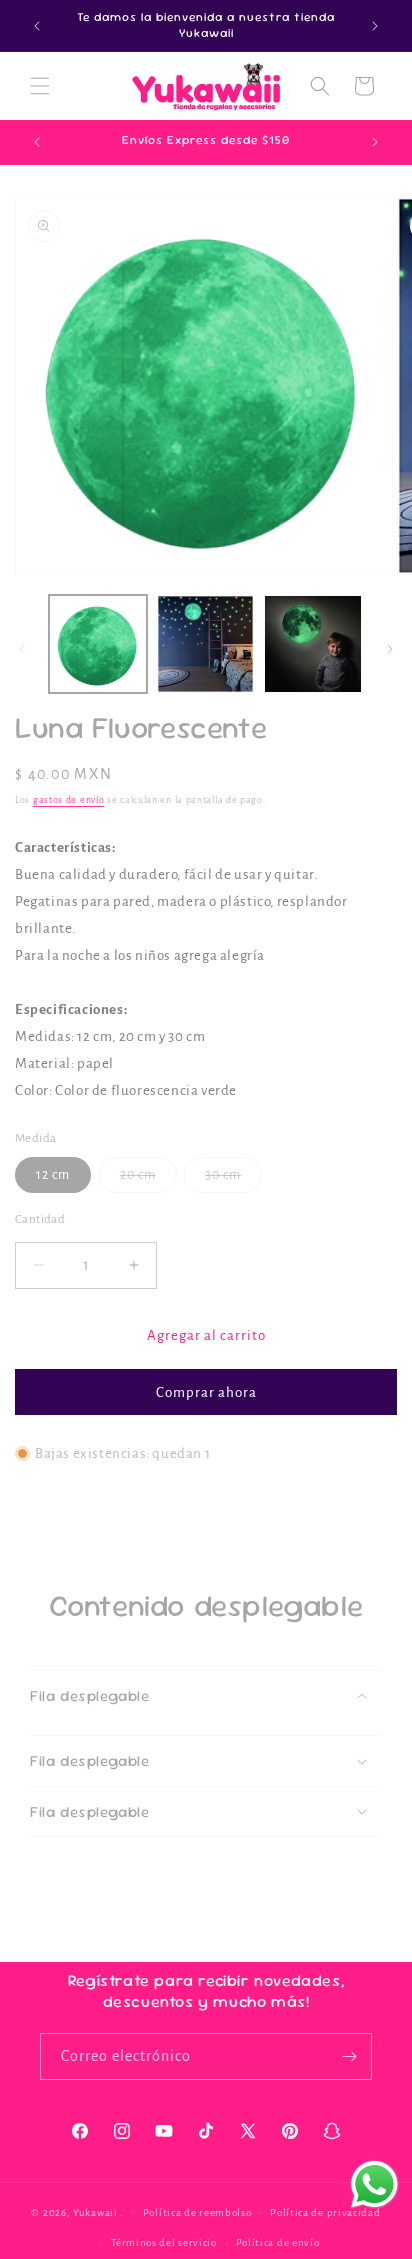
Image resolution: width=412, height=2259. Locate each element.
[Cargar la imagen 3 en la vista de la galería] (313, 644)
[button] (40, 86)
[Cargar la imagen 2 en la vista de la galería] (206, 644)
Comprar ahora (206, 1392)
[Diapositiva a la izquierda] (22, 649)
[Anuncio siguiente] (375, 26)
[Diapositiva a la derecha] (390, 649)
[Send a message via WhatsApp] (374, 2184)
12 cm (53, 1175)
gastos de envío (69, 800)
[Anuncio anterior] (37, 26)
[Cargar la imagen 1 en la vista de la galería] (98, 644)
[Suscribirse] (349, 2056)
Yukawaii (95, 2211)
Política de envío (278, 2242)
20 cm (148, 1180)
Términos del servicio (164, 2242)
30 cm (233, 1180)
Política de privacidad (325, 2212)
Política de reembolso (197, 2212)
